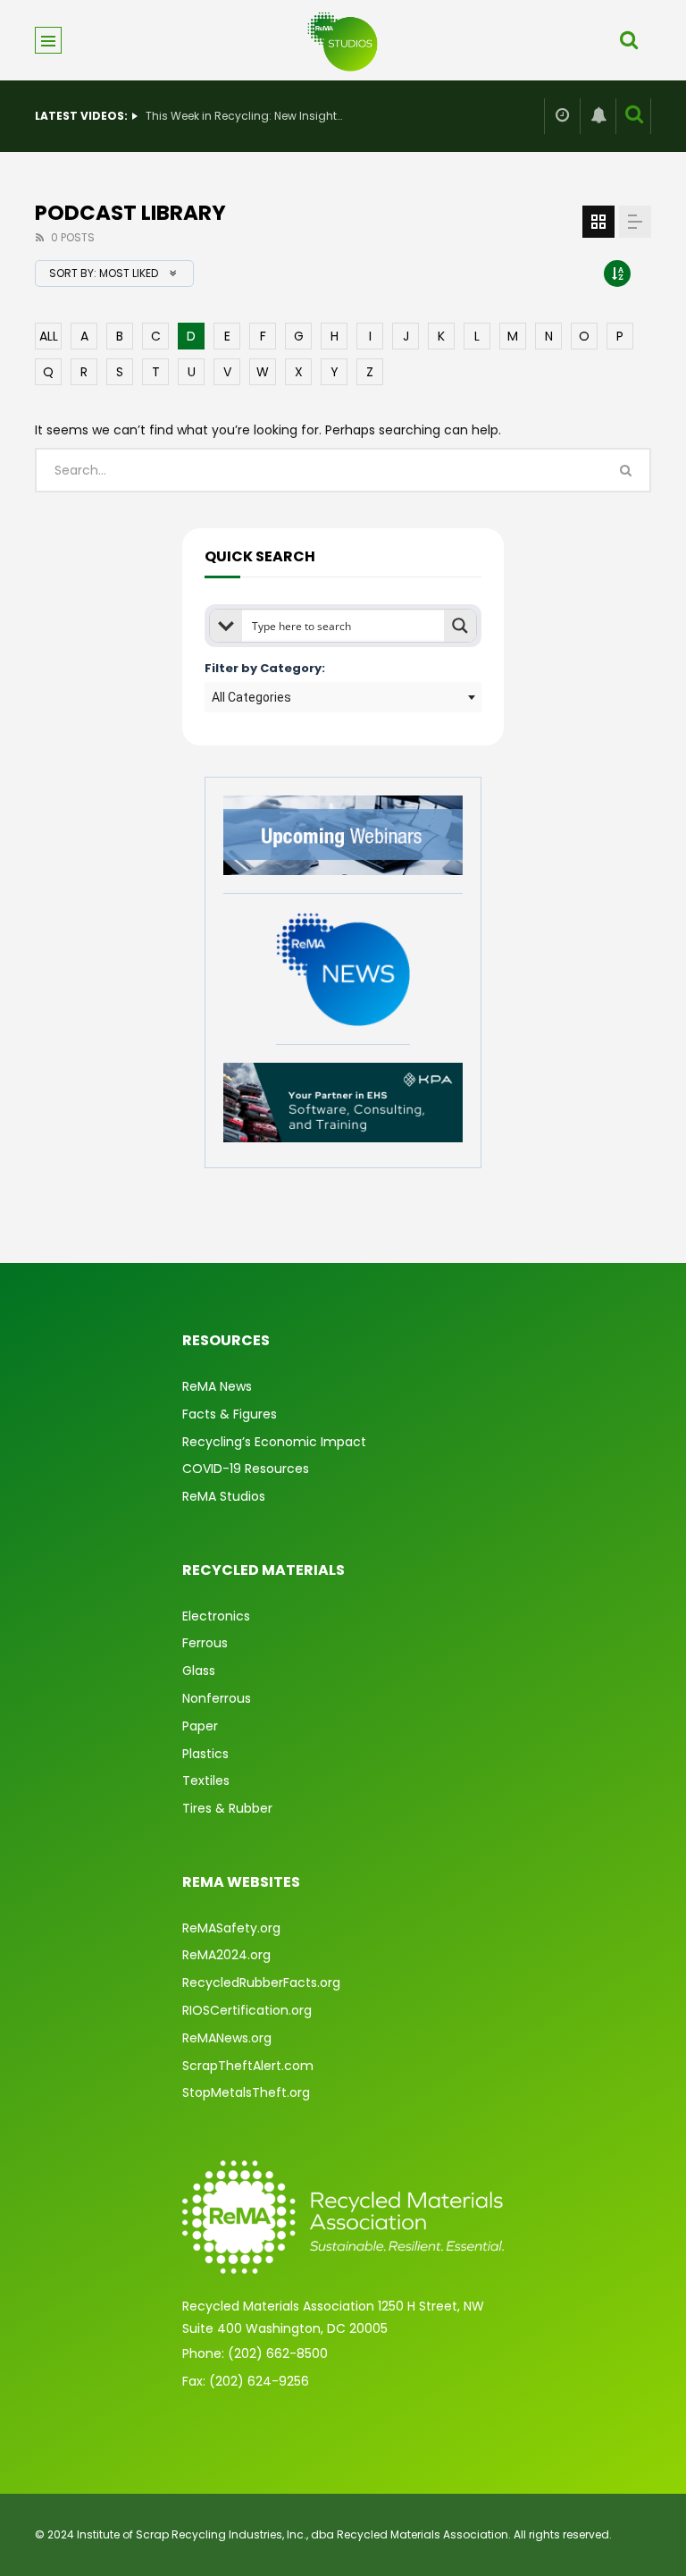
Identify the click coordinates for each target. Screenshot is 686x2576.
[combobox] (343, 697)
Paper (200, 1726)
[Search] (629, 40)
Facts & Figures (230, 1414)
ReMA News (217, 1386)
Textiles (206, 1780)
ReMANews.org (227, 2038)
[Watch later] (562, 116)
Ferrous (205, 1643)
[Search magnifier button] (460, 626)
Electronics (216, 1616)
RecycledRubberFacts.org (261, 1983)
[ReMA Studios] (343, 40)
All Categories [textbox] (251, 697)
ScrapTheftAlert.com (248, 2066)
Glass (199, 1671)
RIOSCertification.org (247, 2010)
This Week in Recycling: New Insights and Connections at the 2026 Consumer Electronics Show (244, 116)
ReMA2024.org (226, 1955)
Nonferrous (217, 1698)
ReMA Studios (224, 1496)
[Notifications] (598, 116)
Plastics (205, 1754)
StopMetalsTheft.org (246, 2092)
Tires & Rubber (227, 1808)
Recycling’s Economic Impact (274, 1442)
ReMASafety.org (231, 1928)
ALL (49, 336)
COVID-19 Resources (246, 1469)
